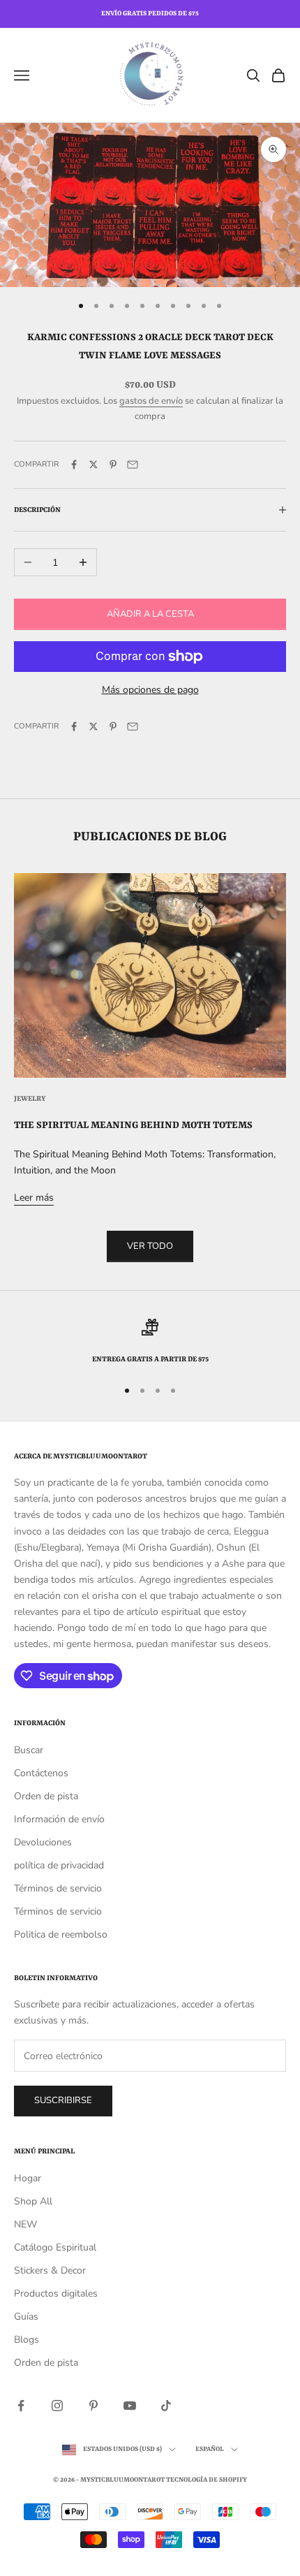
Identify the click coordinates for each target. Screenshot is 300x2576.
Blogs (27, 2340)
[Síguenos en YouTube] (130, 2406)
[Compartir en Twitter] (93, 464)
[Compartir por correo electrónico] (133, 464)
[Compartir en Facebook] (74, 464)
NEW (25, 2224)
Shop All (33, 2201)
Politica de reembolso (61, 1934)
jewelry (30, 1099)
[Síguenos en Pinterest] (93, 2406)
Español (210, 2449)
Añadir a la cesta (150, 614)
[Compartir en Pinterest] (113, 464)
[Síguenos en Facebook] (21, 2406)
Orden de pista (46, 1796)
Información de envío (59, 1819)
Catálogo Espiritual (55, 2247)
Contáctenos (41, 1773)
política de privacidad (59, 1865)
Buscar (29, 1750)
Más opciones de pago (150, 690)
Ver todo (150, 1246)
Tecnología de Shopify (207, 2480)
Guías (26, 2317)
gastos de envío (151, 401)
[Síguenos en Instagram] (57, 2406)
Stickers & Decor (50, 2270)
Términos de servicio (58, 1888)
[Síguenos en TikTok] (166, 2406)
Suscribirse (63, 2100)
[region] (150, 1342)
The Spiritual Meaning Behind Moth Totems (133, 1125)
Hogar (28, 2178)
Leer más (34, 1198)
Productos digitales (56, 2293)
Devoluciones (43, 1842)
